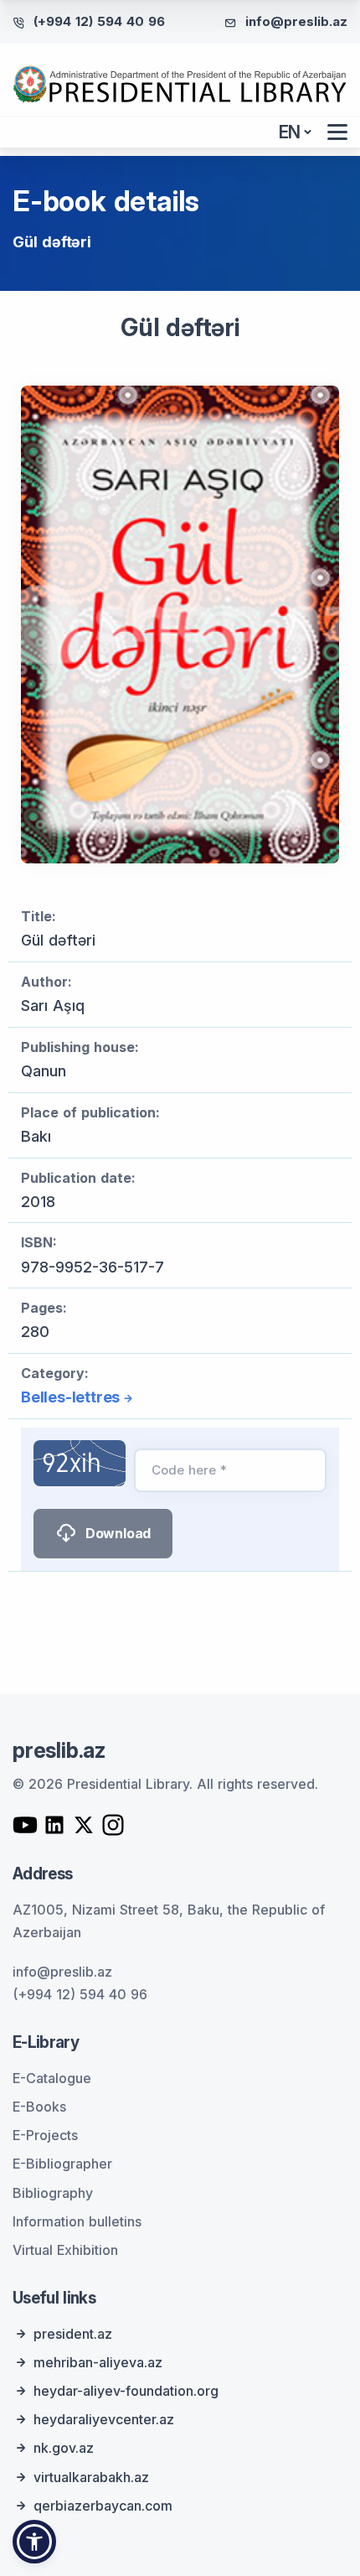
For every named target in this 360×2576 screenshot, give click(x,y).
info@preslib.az (296, 21)
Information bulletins (77, 2221)
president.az (73, 2334)
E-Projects (45, 2135)
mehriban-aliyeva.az (98, 2362)
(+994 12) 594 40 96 (99, 21)
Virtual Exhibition (65, 2250)
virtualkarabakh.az (91, 2477)
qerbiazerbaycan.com (103, 2506)
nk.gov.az (64, 2448)
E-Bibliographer (62, 2164)
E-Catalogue (52, 2078)
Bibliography (53, 2193)
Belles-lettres (70, 1397)
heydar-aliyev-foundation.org (126, 2391)
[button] (34, 2542)
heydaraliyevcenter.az (104, 2419)
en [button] (290, 132)
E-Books (39, 2107)
